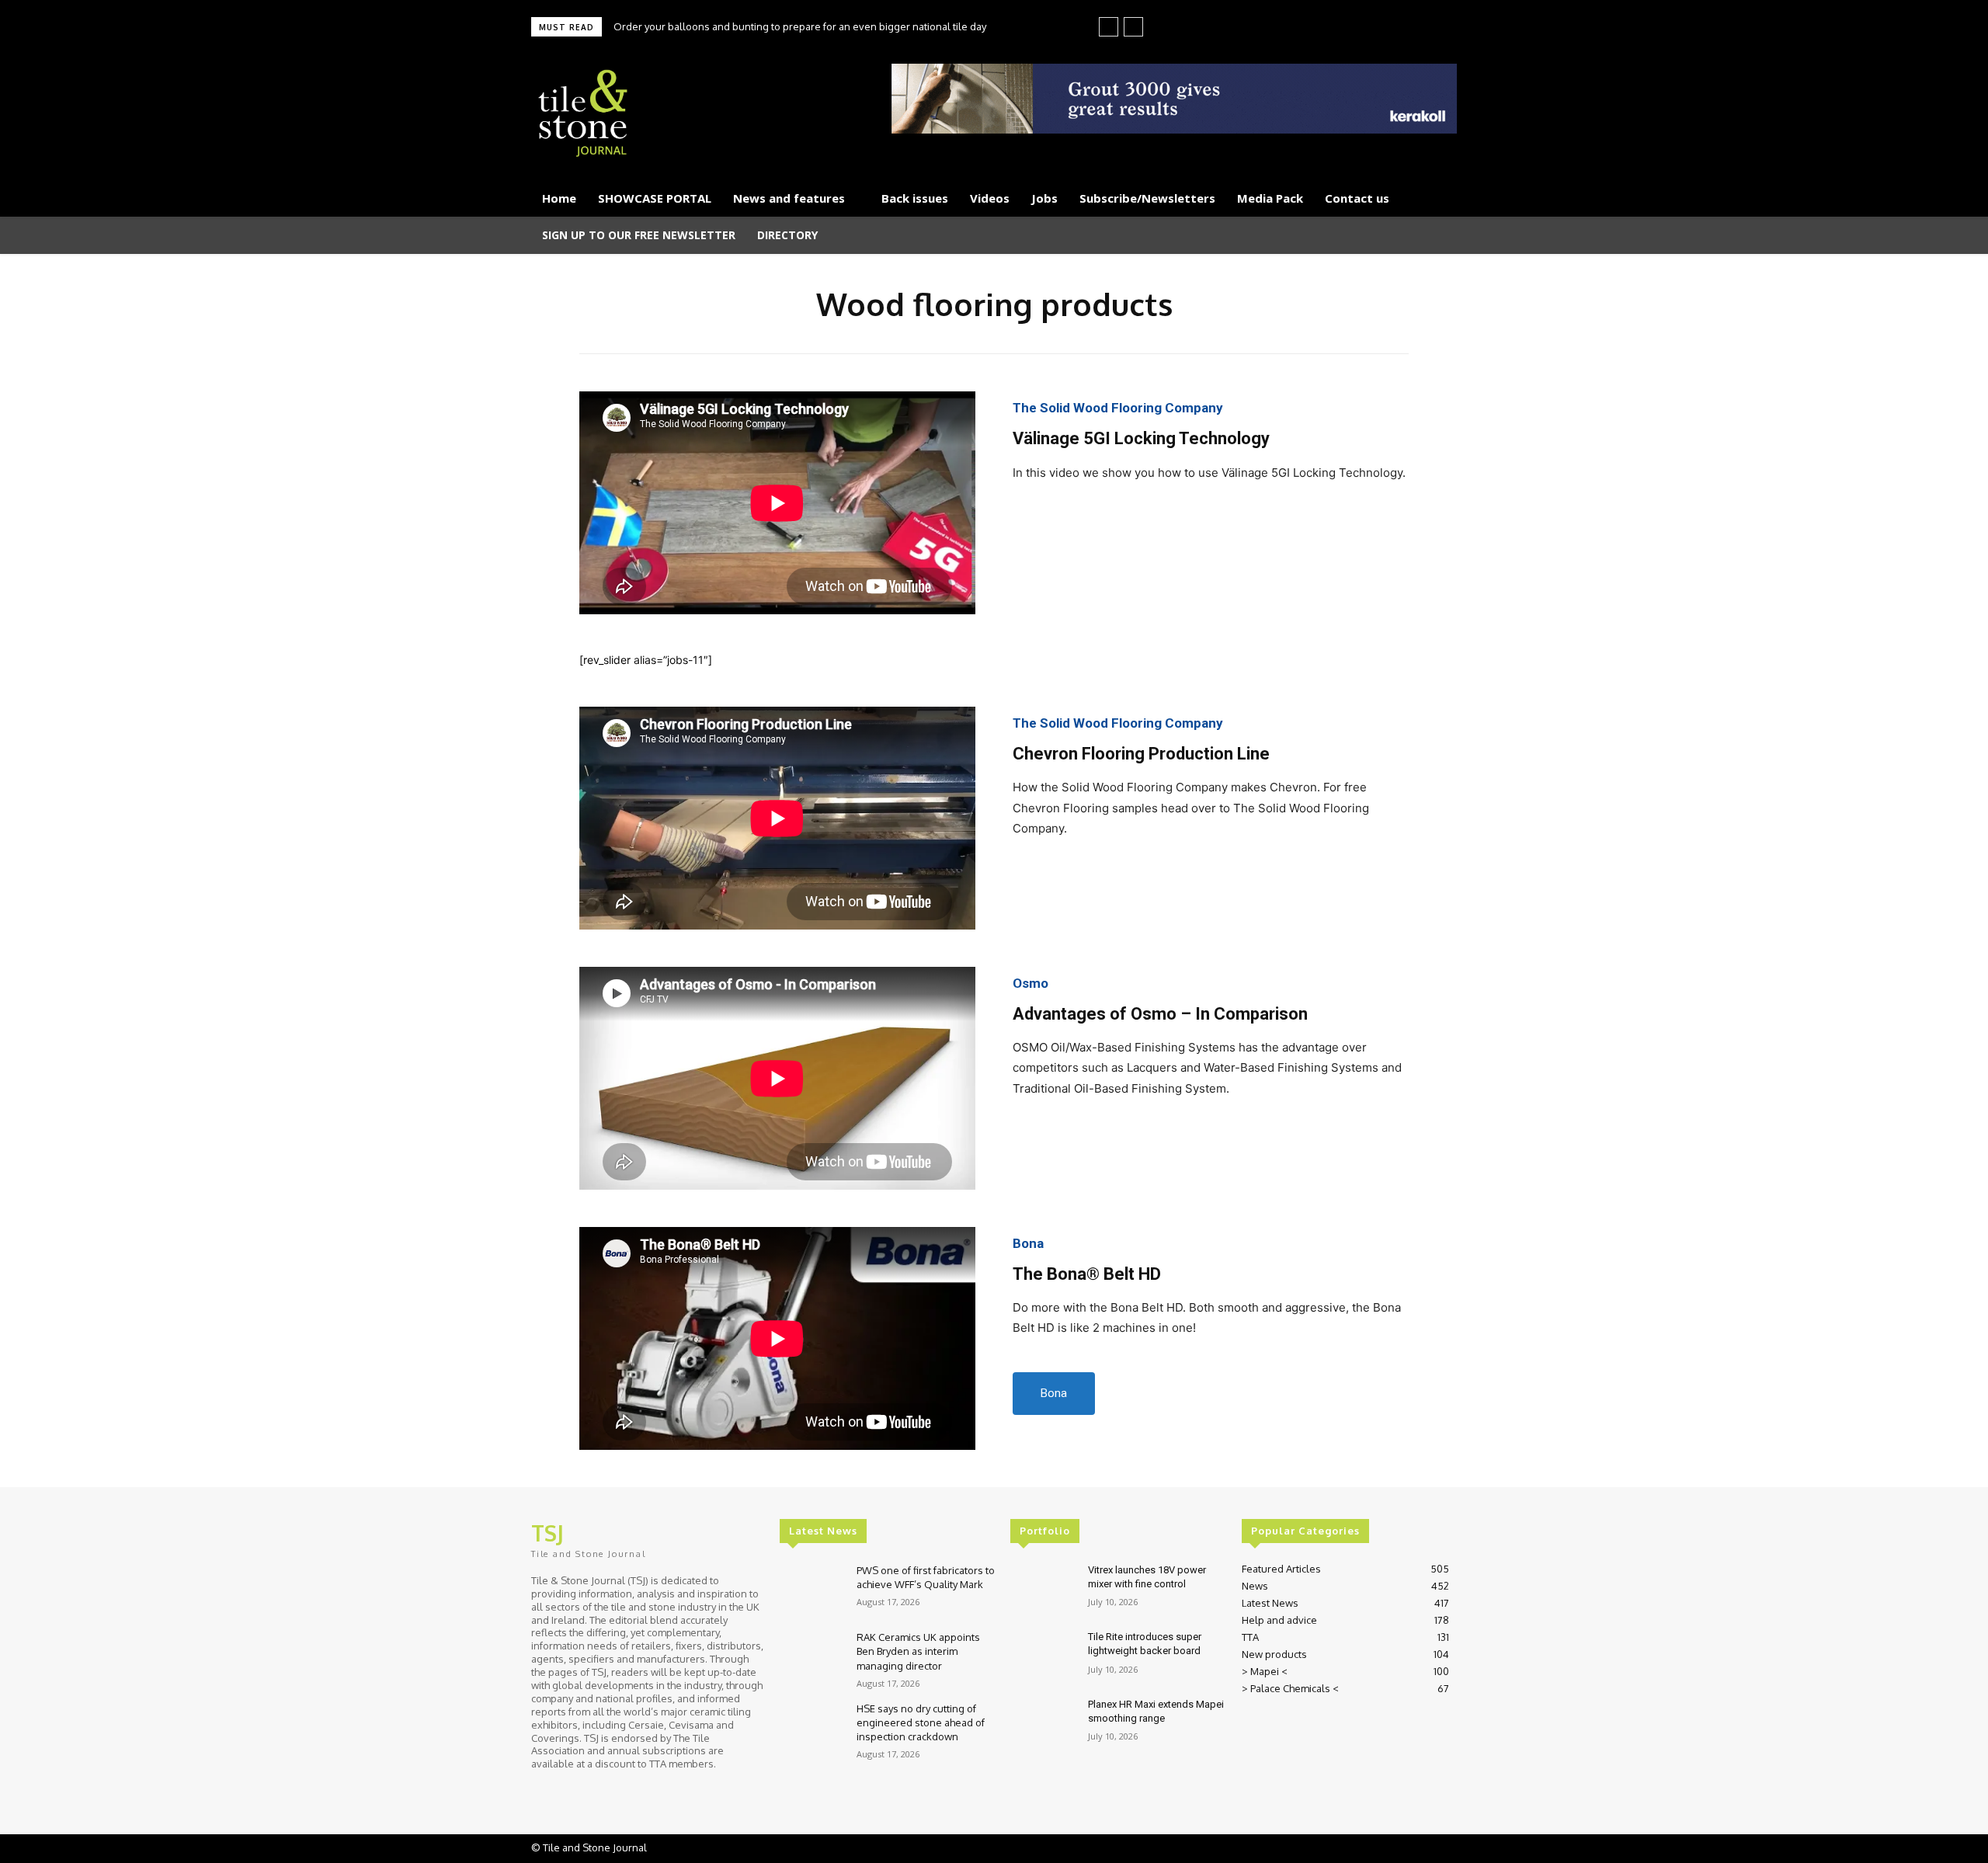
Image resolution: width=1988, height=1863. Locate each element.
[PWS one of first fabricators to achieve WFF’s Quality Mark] (812, 1589)
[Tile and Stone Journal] (680, 114)
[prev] (1109, 27)
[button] (1438, 235)
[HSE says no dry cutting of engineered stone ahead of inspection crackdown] (812, 1727)
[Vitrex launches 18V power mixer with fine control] (1043, 1589)
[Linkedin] (1395, 28)
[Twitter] (1416, 28)
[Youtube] (1438, 28)
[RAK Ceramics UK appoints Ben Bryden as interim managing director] (812, 1656)
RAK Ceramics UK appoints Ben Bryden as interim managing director (918, 1651)
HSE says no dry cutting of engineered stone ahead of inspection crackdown (921, 1722)
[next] (1133, 27)
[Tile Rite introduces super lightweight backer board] (1043, 1656)
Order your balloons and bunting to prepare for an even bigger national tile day (800, 26)
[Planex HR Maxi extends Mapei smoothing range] (1043, 1724)
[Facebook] (1373, 28)
